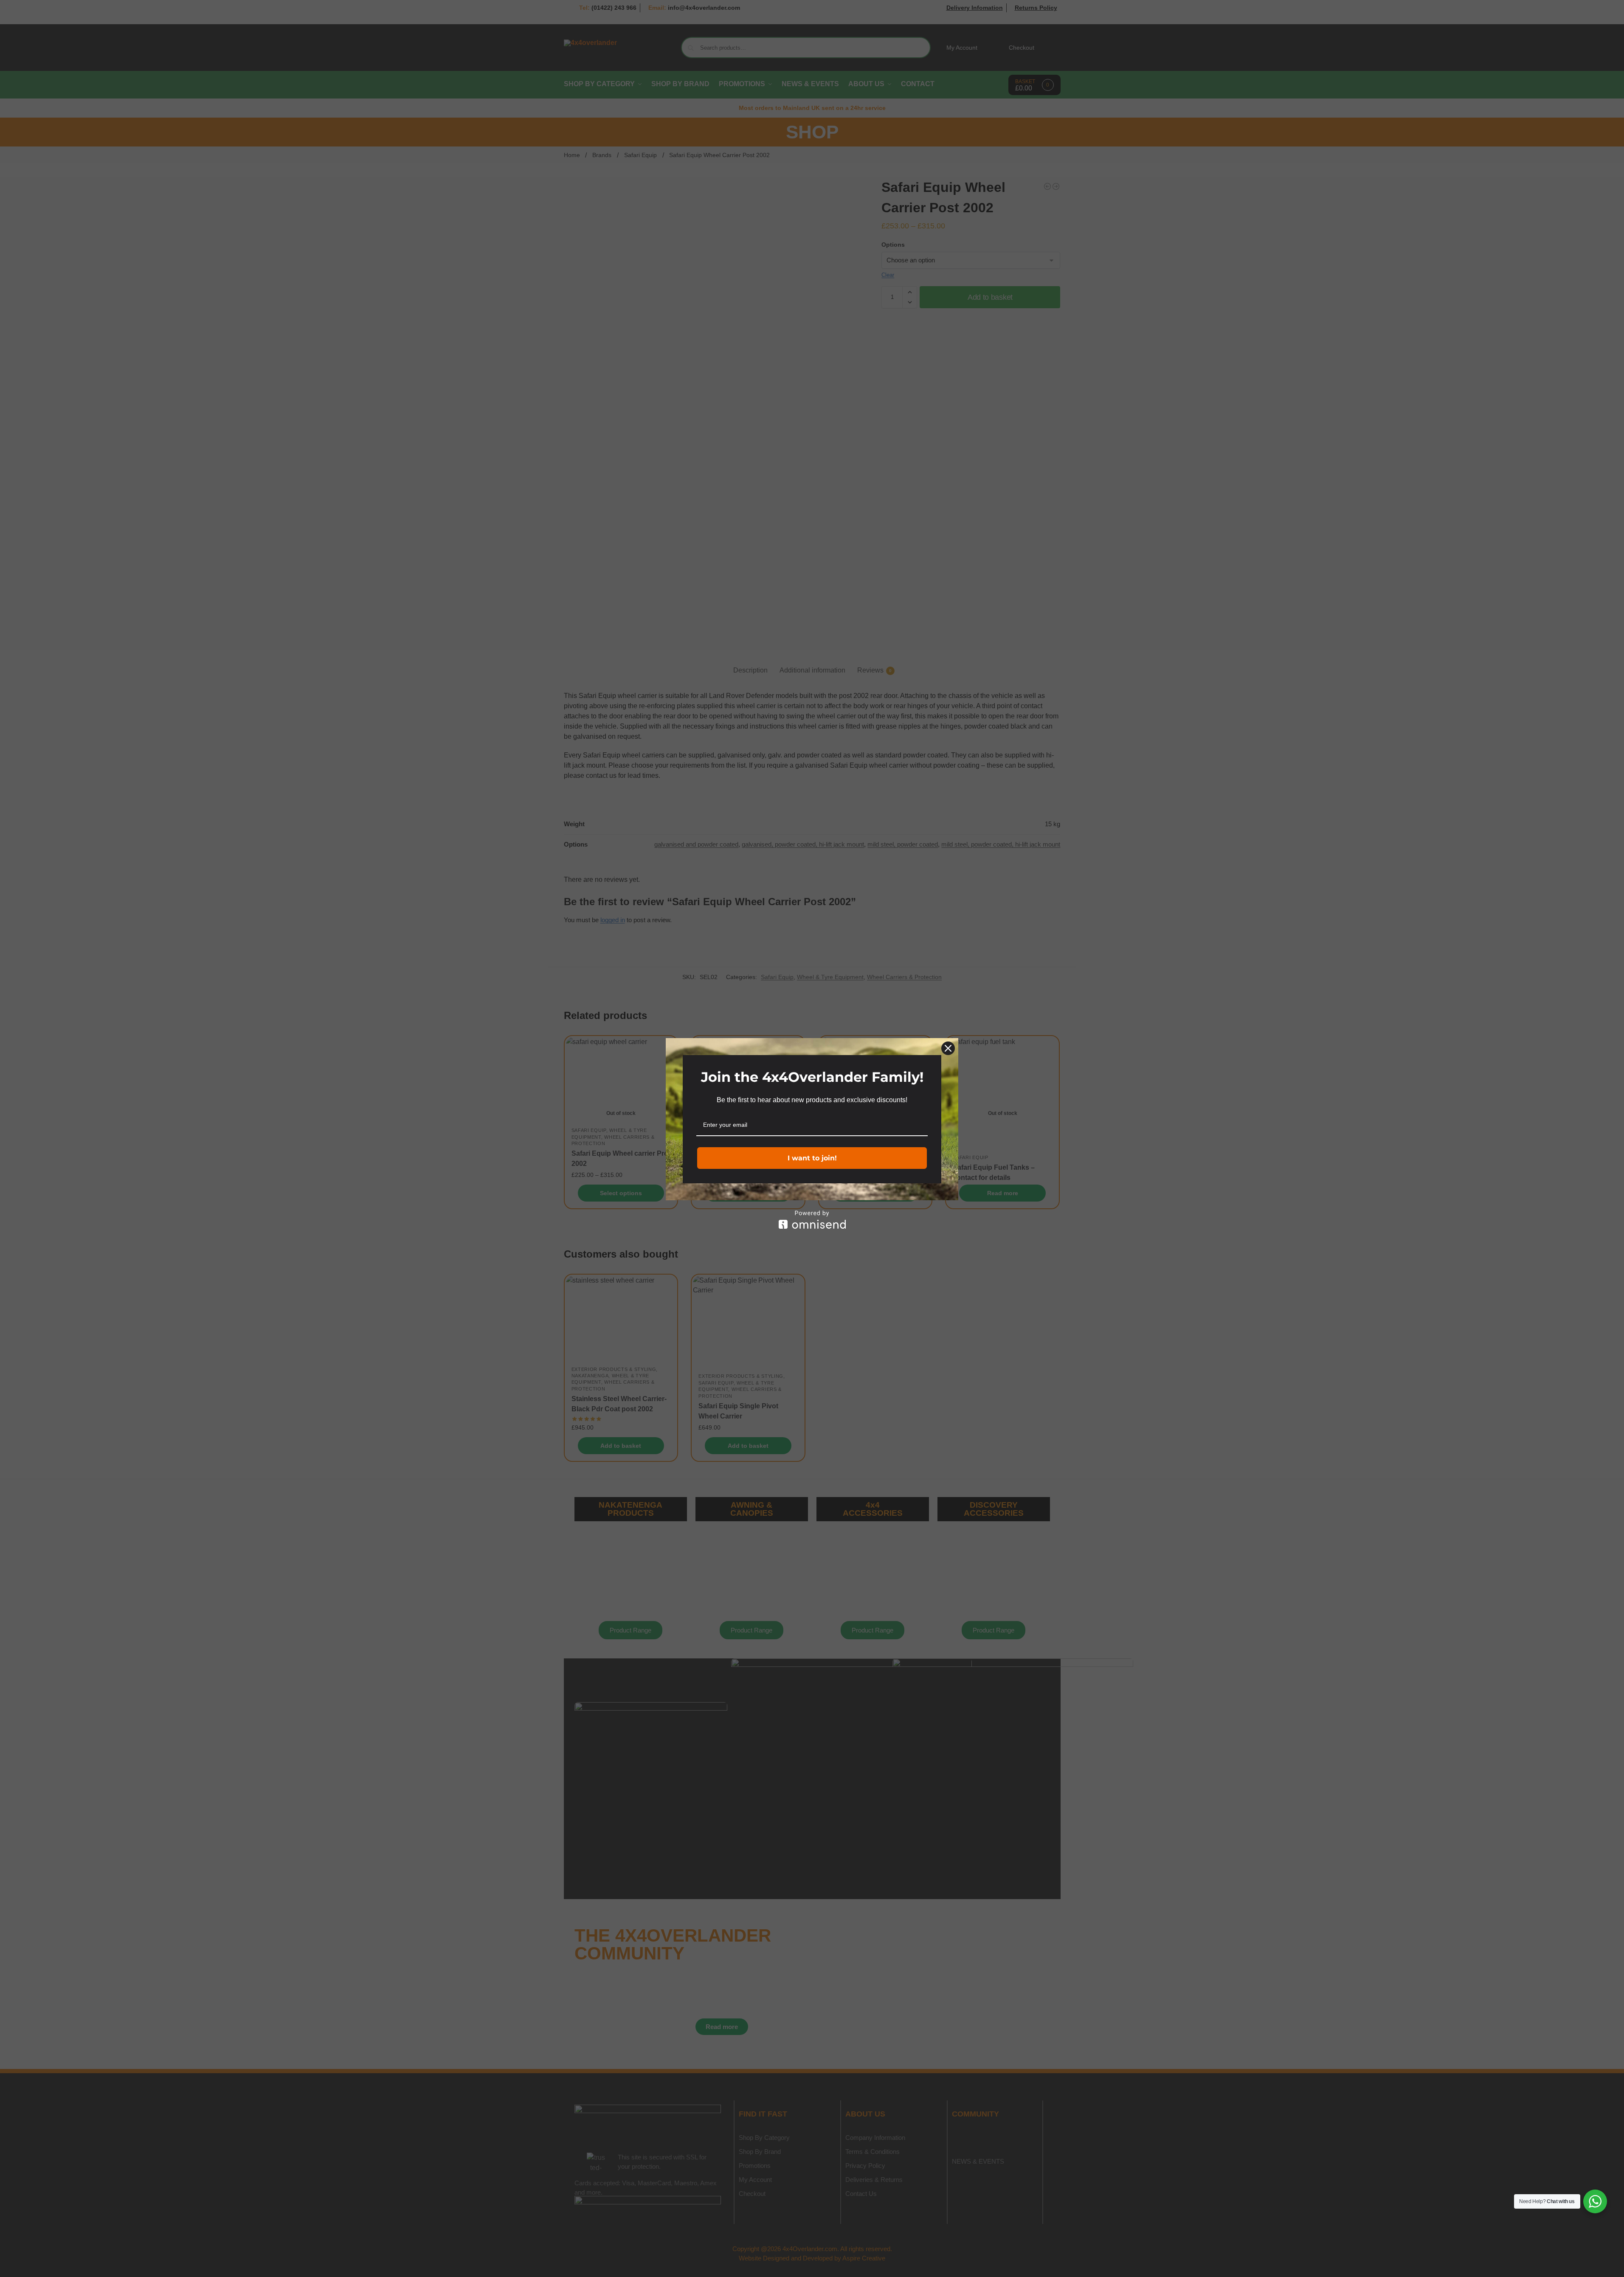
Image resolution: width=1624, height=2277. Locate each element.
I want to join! (812, 1158)
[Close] (948, 1048)
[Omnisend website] (812, 1220)
